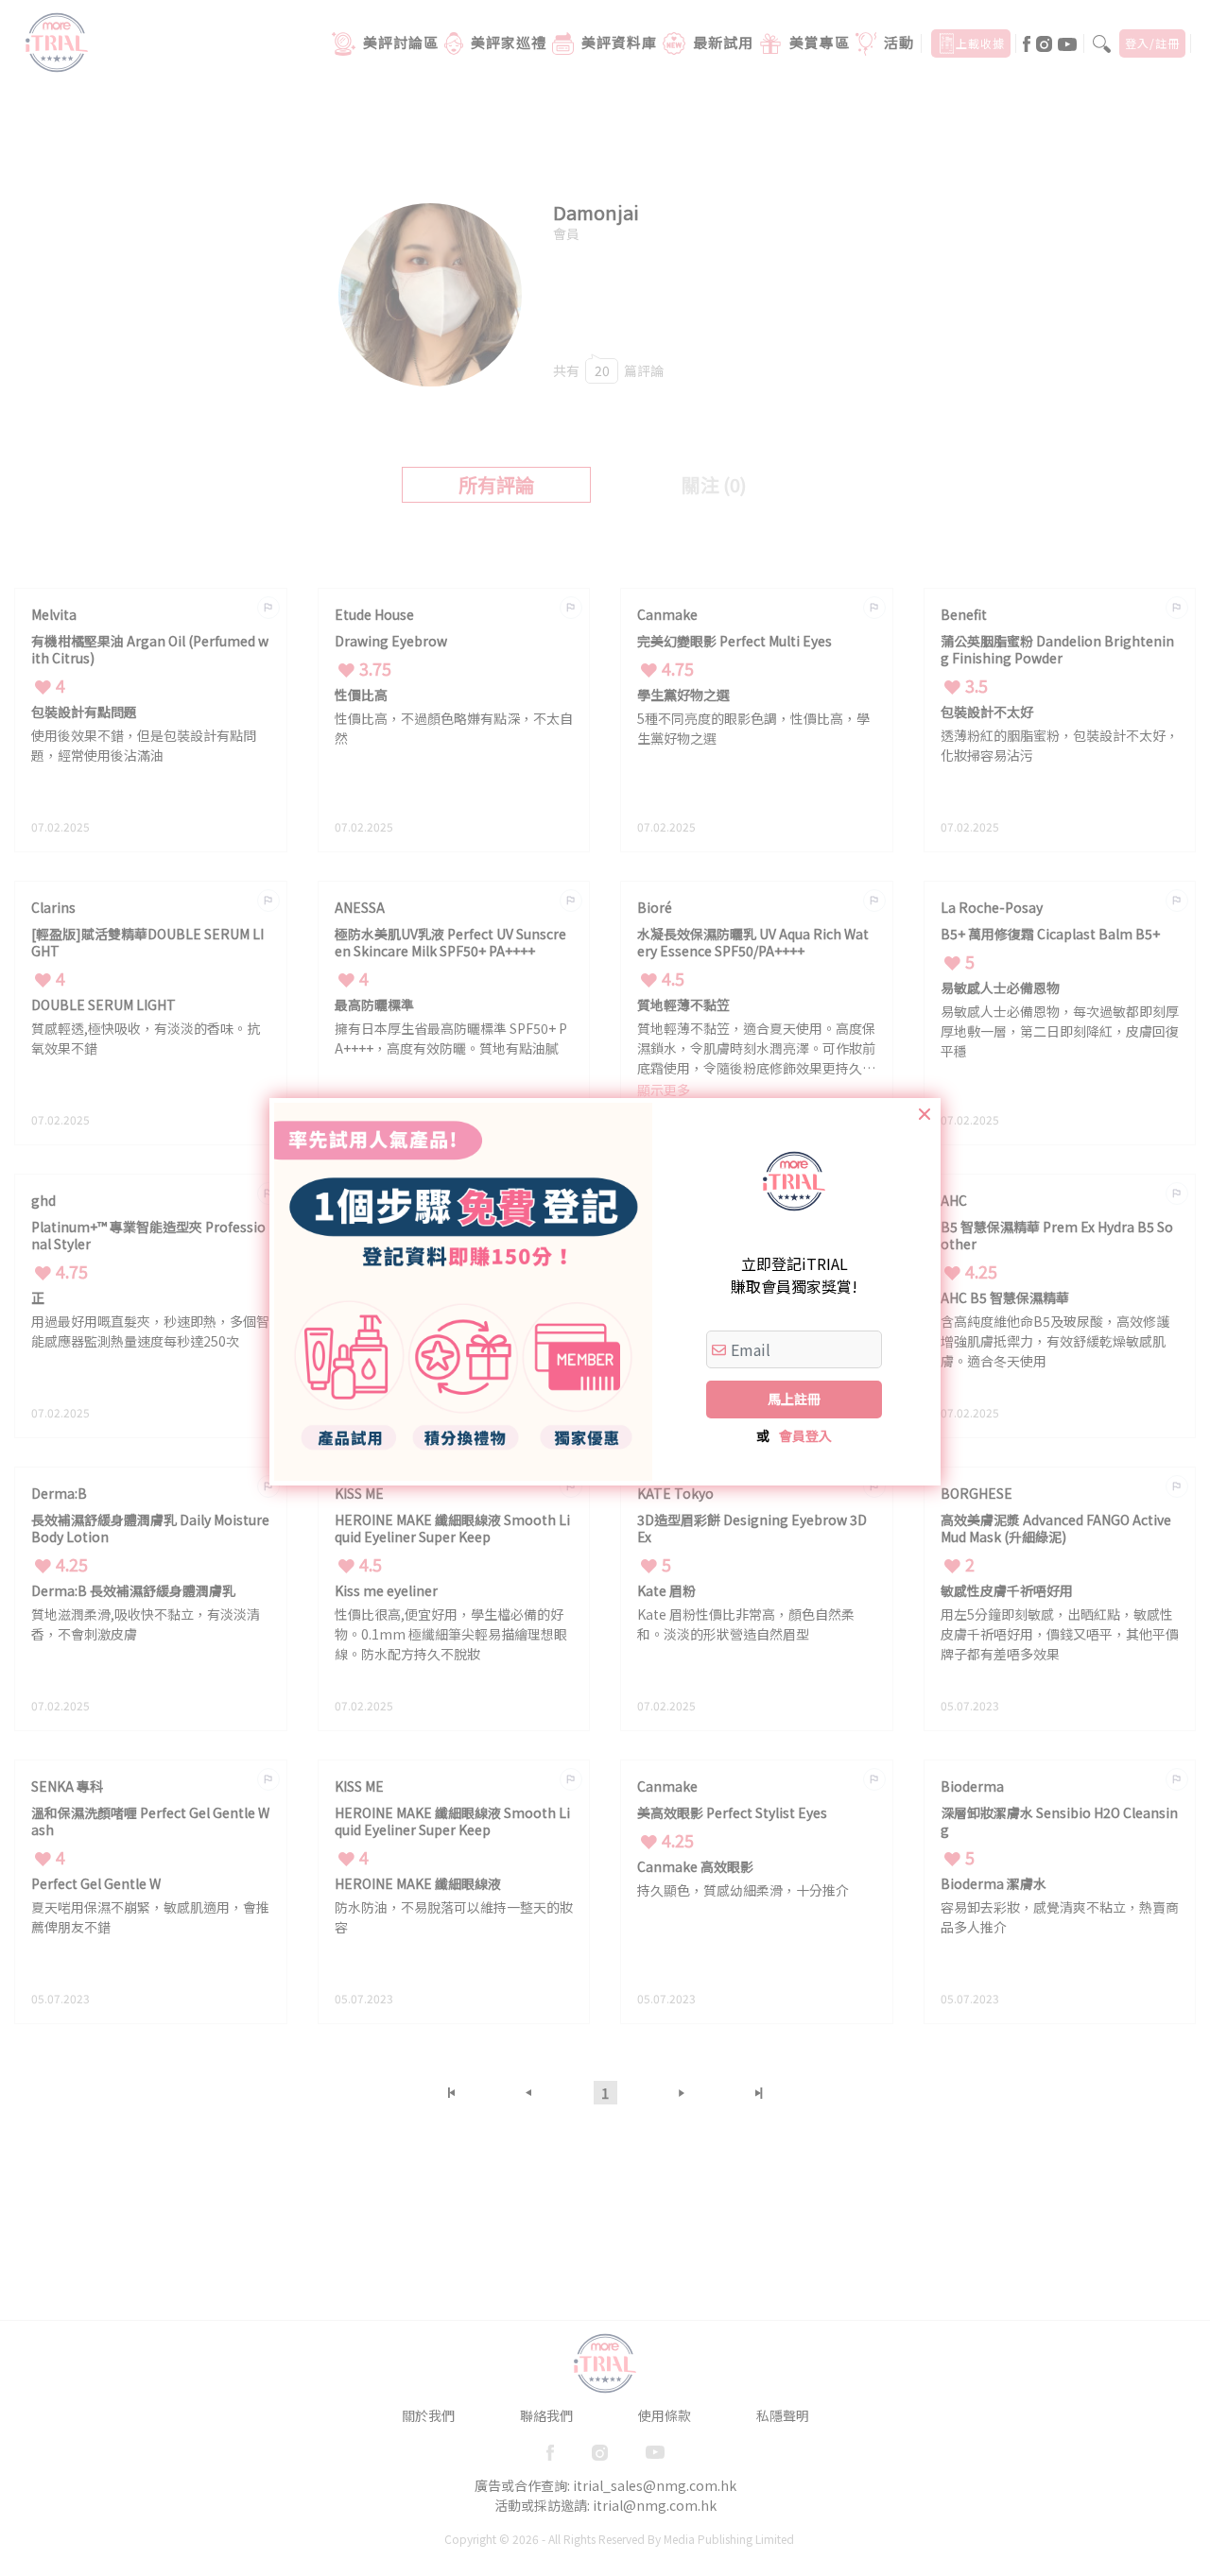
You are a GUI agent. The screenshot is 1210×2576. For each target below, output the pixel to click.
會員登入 (805, 1435)
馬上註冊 (794, 1399)
